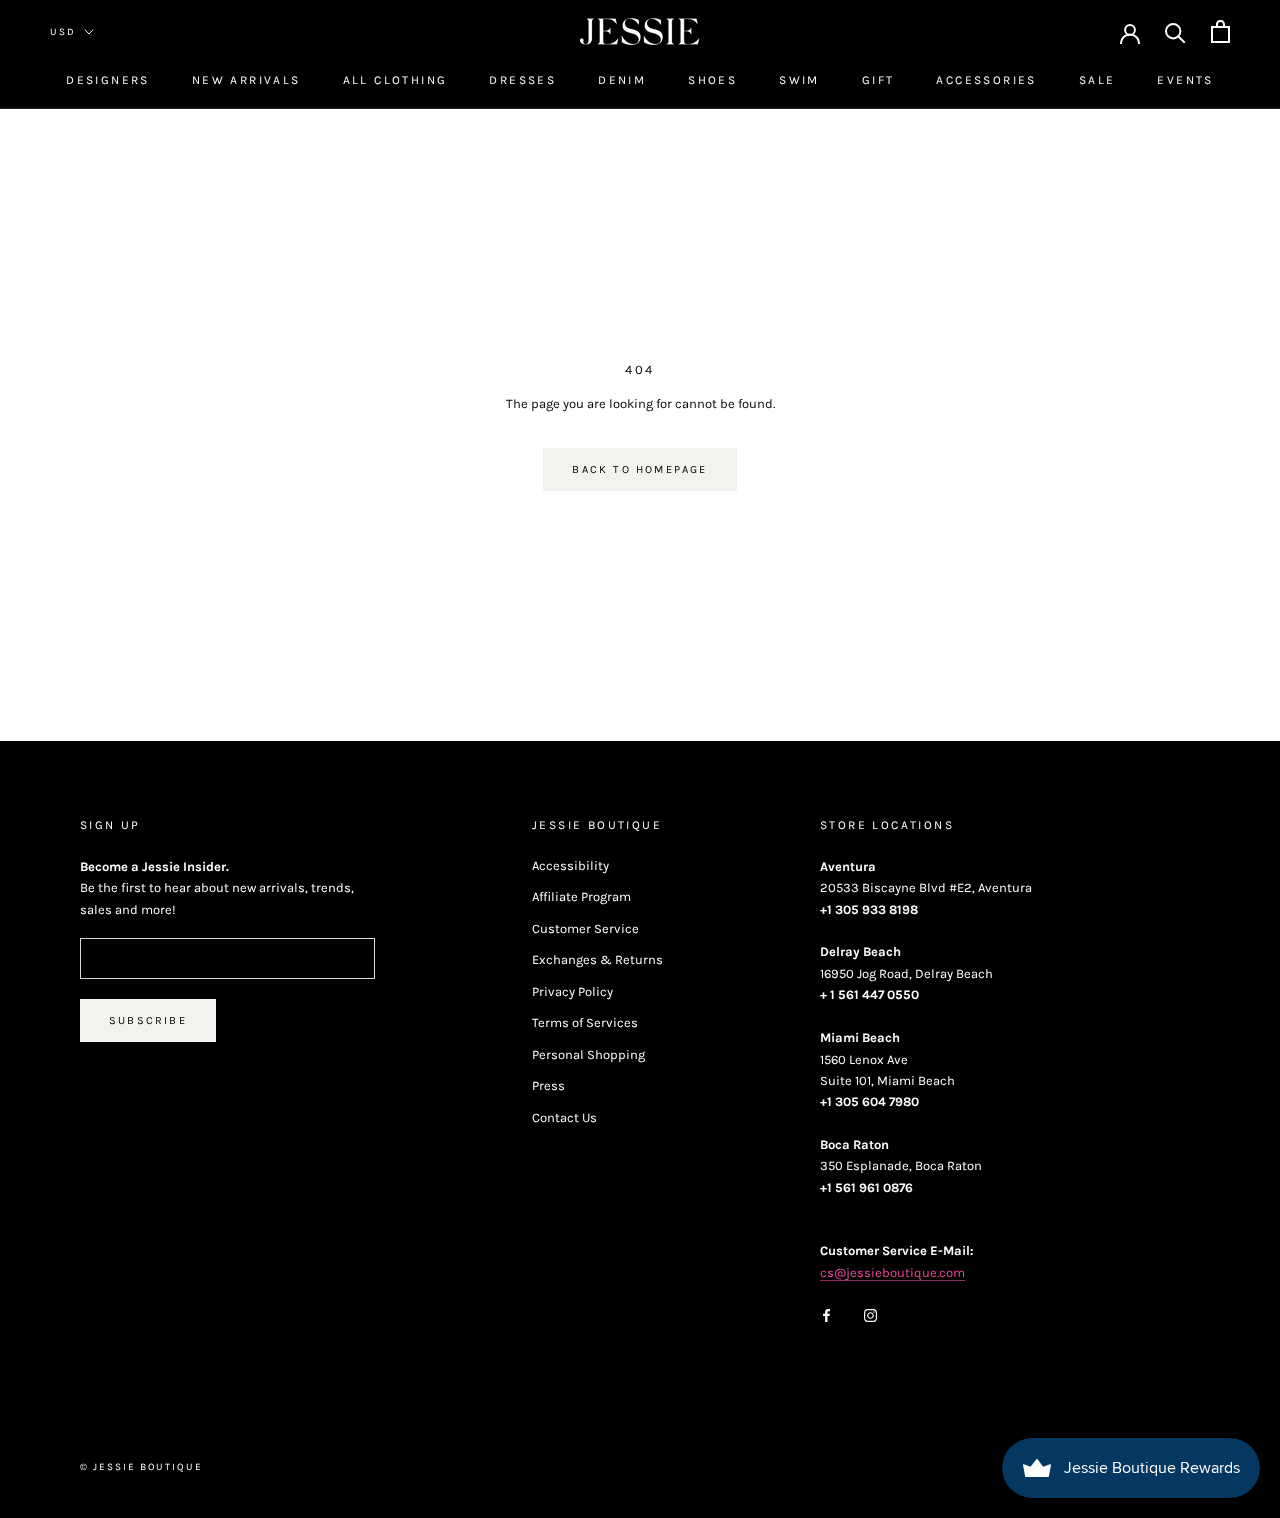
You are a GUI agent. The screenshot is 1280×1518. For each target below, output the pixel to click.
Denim (622, 80)
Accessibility (570, 865)
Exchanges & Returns (597, 959)
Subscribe (148, 1020)
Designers (108, 80)
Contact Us (564, 1117)
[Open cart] (1220, 31)
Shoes (712, 80)
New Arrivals (246, 80)
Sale (1097, 80)
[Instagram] (870, 1313)
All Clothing (395, 80)
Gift (878, 80)
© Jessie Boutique (141, 1467)
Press (548, 1085)
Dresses (522, 80)
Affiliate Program (581, 896)
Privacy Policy (572, 991)
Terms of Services (585, 1022)
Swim (799, 80)
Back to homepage (639, 469)
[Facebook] (826, 1313)
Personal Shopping (588, 1054)
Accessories (986, 80)
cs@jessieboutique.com (892, 1272)
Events (1185, 80)
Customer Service (585, 928)
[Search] (1175, 31)
